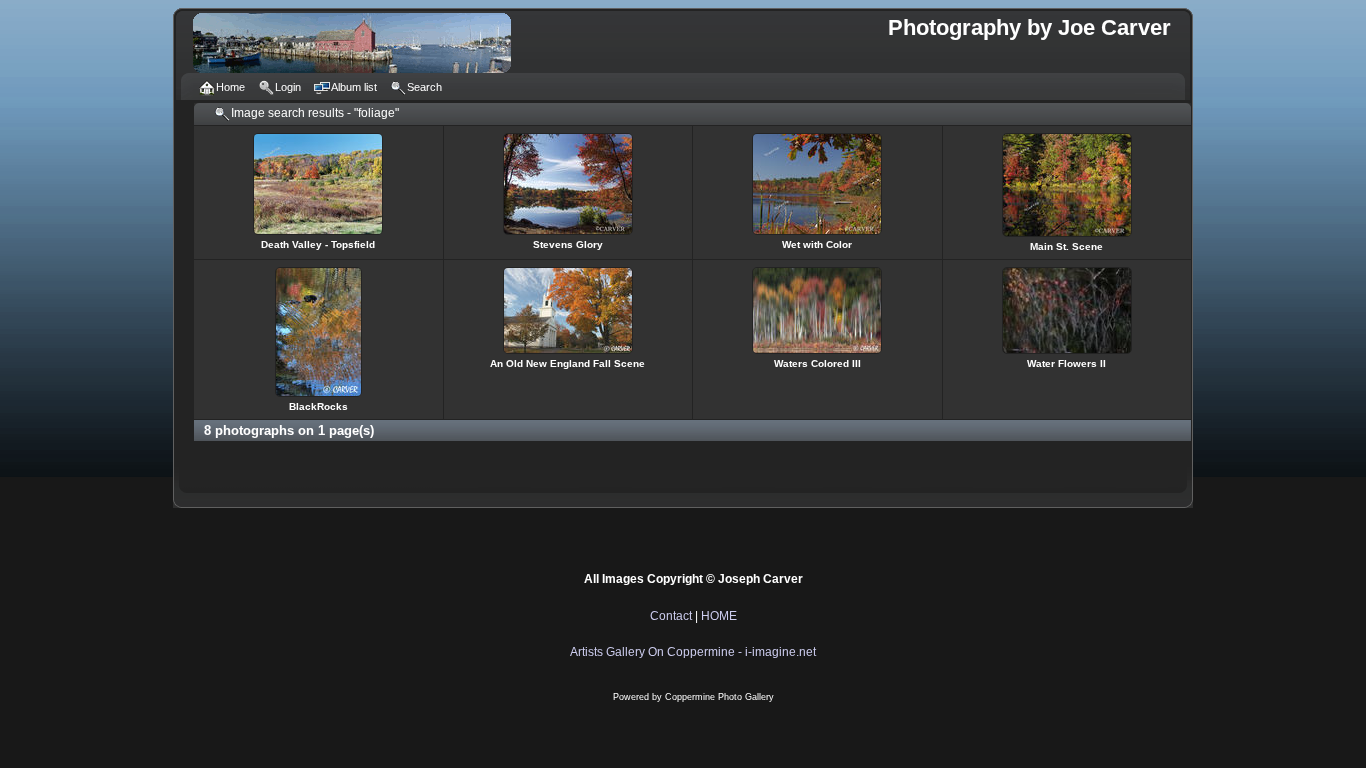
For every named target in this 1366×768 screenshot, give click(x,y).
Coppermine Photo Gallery (719, 697)
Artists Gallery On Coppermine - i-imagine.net (693, 652)
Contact (671, 616)
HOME (719, 616)
